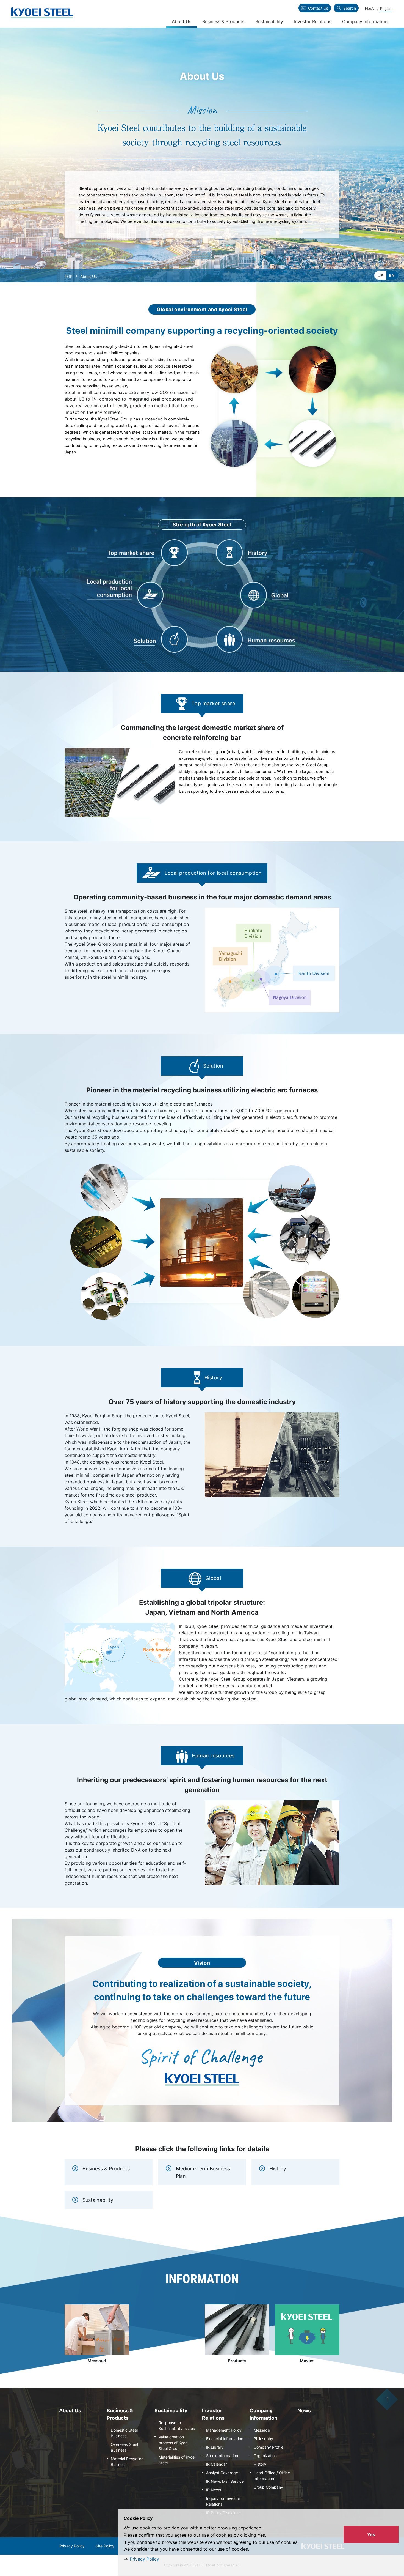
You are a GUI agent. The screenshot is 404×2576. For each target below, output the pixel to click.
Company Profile (269, 2447)
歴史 (238, 552)
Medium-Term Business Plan (203, 2172)
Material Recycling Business (127, 2462)
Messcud (97, 2361)
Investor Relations (313, 21)
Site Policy (105, 2546)
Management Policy (224, 2430)
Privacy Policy (144, 2559)
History (278, 2169)
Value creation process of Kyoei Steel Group (173, 2443)
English (386, 9)
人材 (238, 639)
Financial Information (225, 2439)
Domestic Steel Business (124, 2433)
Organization (265, 2456)
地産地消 (125, 595)
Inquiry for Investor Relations (223, 2501)
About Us (182, 21)
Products (237, 2361)
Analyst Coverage (222, 2473)
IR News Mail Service (225, 2481)
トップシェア (154, 552)
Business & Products (106, 2169)
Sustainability (98, 2200)
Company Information (365, 21)
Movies (307, 2361)
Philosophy (263, 2439)
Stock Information (222, 2456)
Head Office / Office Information (272, 2476)
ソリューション (152, 639)
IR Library (215, 2447)
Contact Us (318, 8)
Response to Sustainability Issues (177, 2425)
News (304, 2410)
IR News (214, 2490)
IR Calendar (217, 2464)
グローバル (271, 595)
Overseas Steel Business (124, 2447)
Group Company (268, 2487)
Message (262, 2430)
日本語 (370, 9)
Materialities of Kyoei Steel (177, 2460)
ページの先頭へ (387, 2399)
